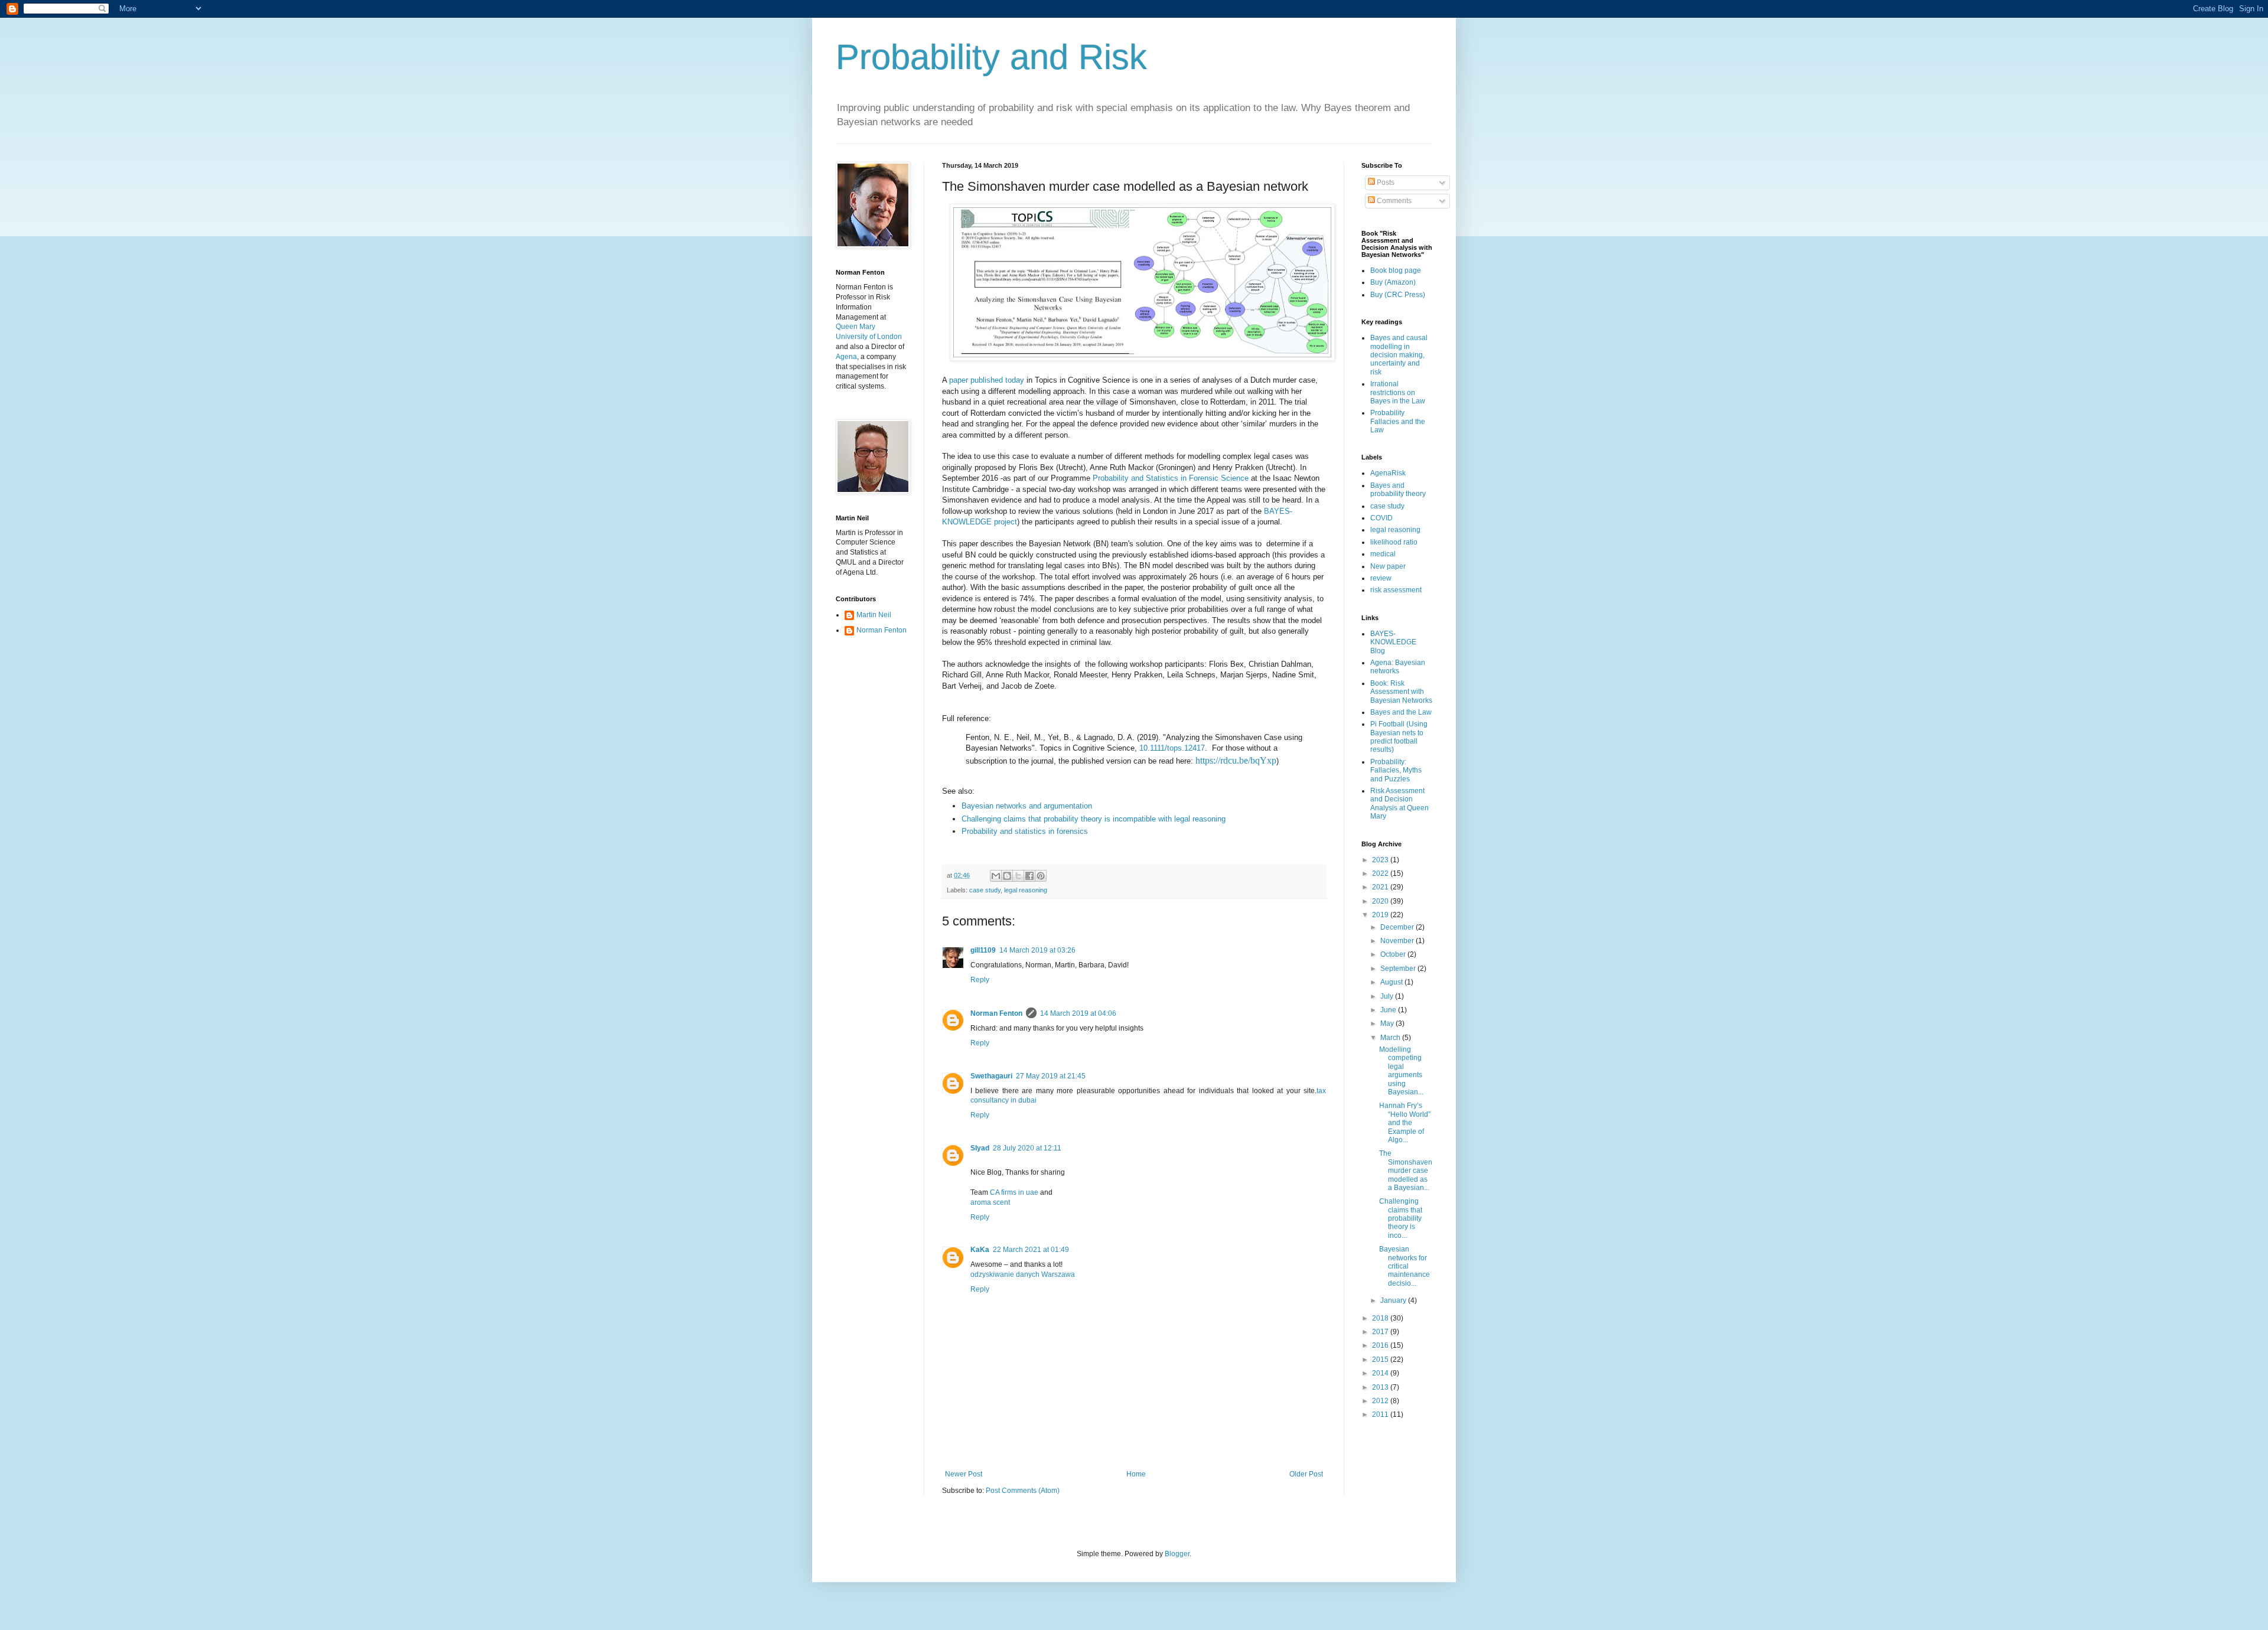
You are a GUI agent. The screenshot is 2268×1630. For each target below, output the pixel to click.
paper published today (987, 380)
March (1391, 1038)
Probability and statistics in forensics (1025, 831)
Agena (846, 357)
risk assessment (1396, 590)
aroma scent (990, 1202)
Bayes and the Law (1401, 712)
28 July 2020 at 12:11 (1027, 1148)
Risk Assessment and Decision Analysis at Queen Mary (1399, 803)
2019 (1381, 915)
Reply (980, 980)
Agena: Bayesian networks (1398, 667)
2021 (1381, 887)
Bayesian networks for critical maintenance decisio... (1405, 1266)
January (1394, 1300)
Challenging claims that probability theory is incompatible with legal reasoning (1094, 819)
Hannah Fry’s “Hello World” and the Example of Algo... (1405, 1123)
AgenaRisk (1388, 473)
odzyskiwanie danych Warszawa (1023, 1274)
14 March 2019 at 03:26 (1037, 950)
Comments (1393, 201)
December (1398, 927)
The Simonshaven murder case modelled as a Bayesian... (1406, 1171)
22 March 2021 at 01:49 (1031, 1250)
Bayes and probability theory (1398, 490)
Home (1136, 1474)
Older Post (1306, 1474)
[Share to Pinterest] (1041, 876)
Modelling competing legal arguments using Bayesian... (1401, 1071)
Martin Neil (874, 615)
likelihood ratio (1394, 542)
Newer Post (964, 1474)
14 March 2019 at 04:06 (1078, 1013)
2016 (1381, 1345)
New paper (1388, 566)
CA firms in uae (1014, 1192)
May (1388, 1023)
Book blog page (1396, 270)
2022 (1381, 873)
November (1398, 941)
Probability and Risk (991, 57)
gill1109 (983, 950)
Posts (1385, 182)
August (1392, 982)
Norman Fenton (996, 1013)
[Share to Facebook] (1029, 876)
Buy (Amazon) (1393, 282)
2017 (1381, 1332)
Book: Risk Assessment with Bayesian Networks (1401, 692)
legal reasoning (1026, 890)
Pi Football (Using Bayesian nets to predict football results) (1399, 737)
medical (1383, 554)
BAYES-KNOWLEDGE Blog (1393, 642)
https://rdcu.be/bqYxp (1236, 760)
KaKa (980, 1250)
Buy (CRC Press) (1398, 295)
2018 (1381, 1318)
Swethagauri (991, 1076)
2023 (1381, 860)
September (1399, 969)
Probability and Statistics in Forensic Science (1171, 478)
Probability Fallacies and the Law (1398, 421)
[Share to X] (1018, 876)
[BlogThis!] (1007, 876)
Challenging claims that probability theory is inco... (1401, 1218)
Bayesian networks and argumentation (1028, 806)
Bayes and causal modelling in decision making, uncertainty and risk (1399, 355)
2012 (1381, 1401)
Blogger (1177, 1554)
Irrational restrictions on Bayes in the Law (1398, 392)
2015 (1381, 1360)
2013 (1381, 1387)
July (1388, 996)
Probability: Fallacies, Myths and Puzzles (1396, 770)
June (1389, 1010)
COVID (1381, 518)
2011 (1381, 1414)
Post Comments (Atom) (1023, 1491)
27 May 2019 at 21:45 (1051, 1076)
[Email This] (996, 876)
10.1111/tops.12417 (1172, 748)
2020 (1381, 901)
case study (985, 890)
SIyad (980, 1148)
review (1381, 578)
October (1394, 954)
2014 (1381, 1373)
